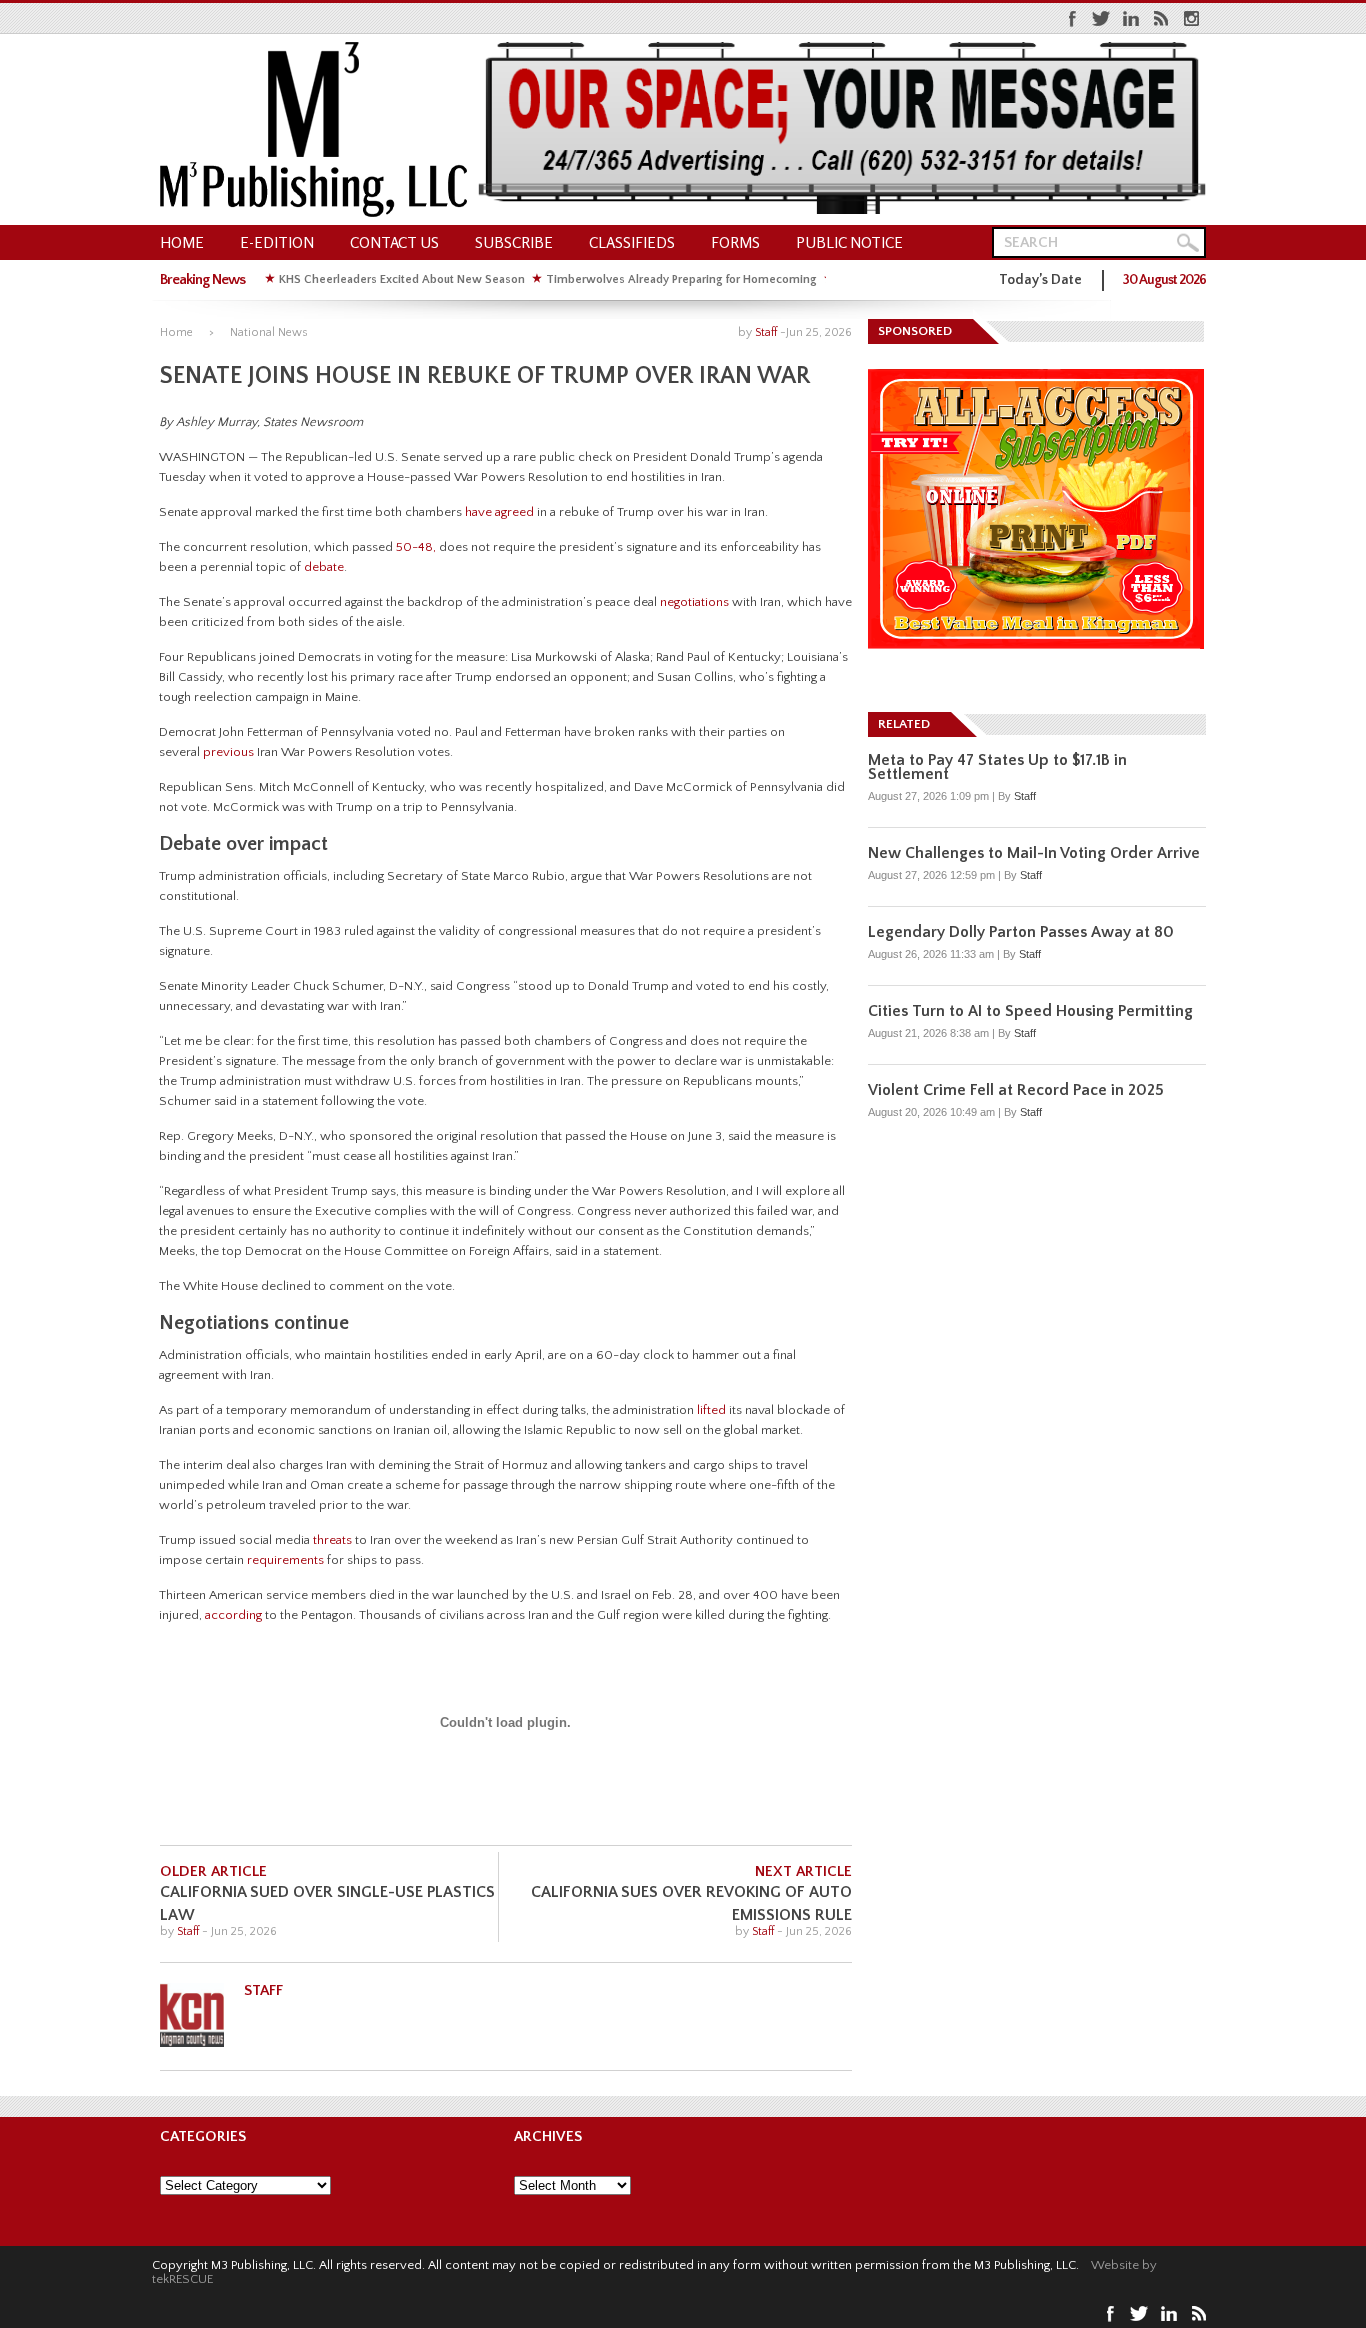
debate (324, 567)
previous (228, 752)
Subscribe (514, 242)
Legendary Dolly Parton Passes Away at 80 (1021, 932)
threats (332, 1540)
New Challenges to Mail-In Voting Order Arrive (1034, 853)
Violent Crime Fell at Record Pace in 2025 (1016, 1090)
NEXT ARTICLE (803, 1871)
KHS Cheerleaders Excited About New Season (402, 279)
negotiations (694, 602)
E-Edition (277, 242)
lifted (711, 1410)
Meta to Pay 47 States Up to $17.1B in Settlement (997, 767)
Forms (735, 242)
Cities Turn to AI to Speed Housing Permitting (1030, 1011)
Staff (766, 332)
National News (269, 333)
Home (182, 242)
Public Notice (849, 242)
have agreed (499, 512)
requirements (285, 1560)
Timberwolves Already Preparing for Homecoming (681, 279)
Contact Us (394, 242)
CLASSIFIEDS (632, 242)
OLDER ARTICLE (213, 1871)
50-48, (416, 547)
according (233, 1615)
